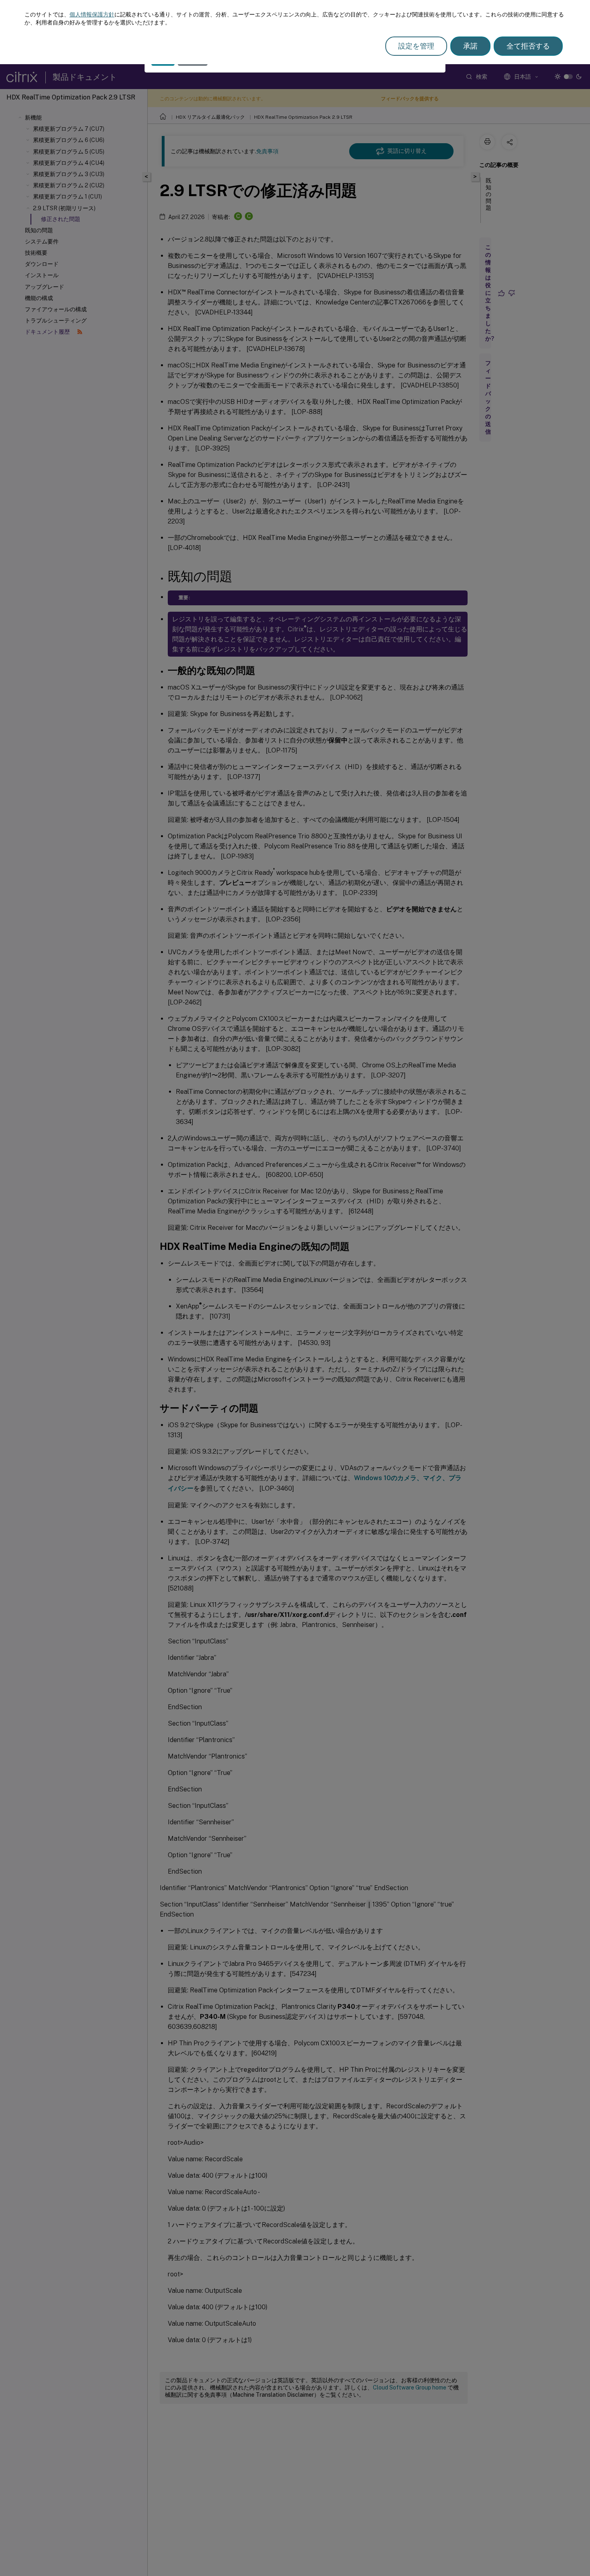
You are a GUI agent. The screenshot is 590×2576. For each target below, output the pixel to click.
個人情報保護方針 (92, 14)
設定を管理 (416, 46)
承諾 (470, 46)
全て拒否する (528, 46)
